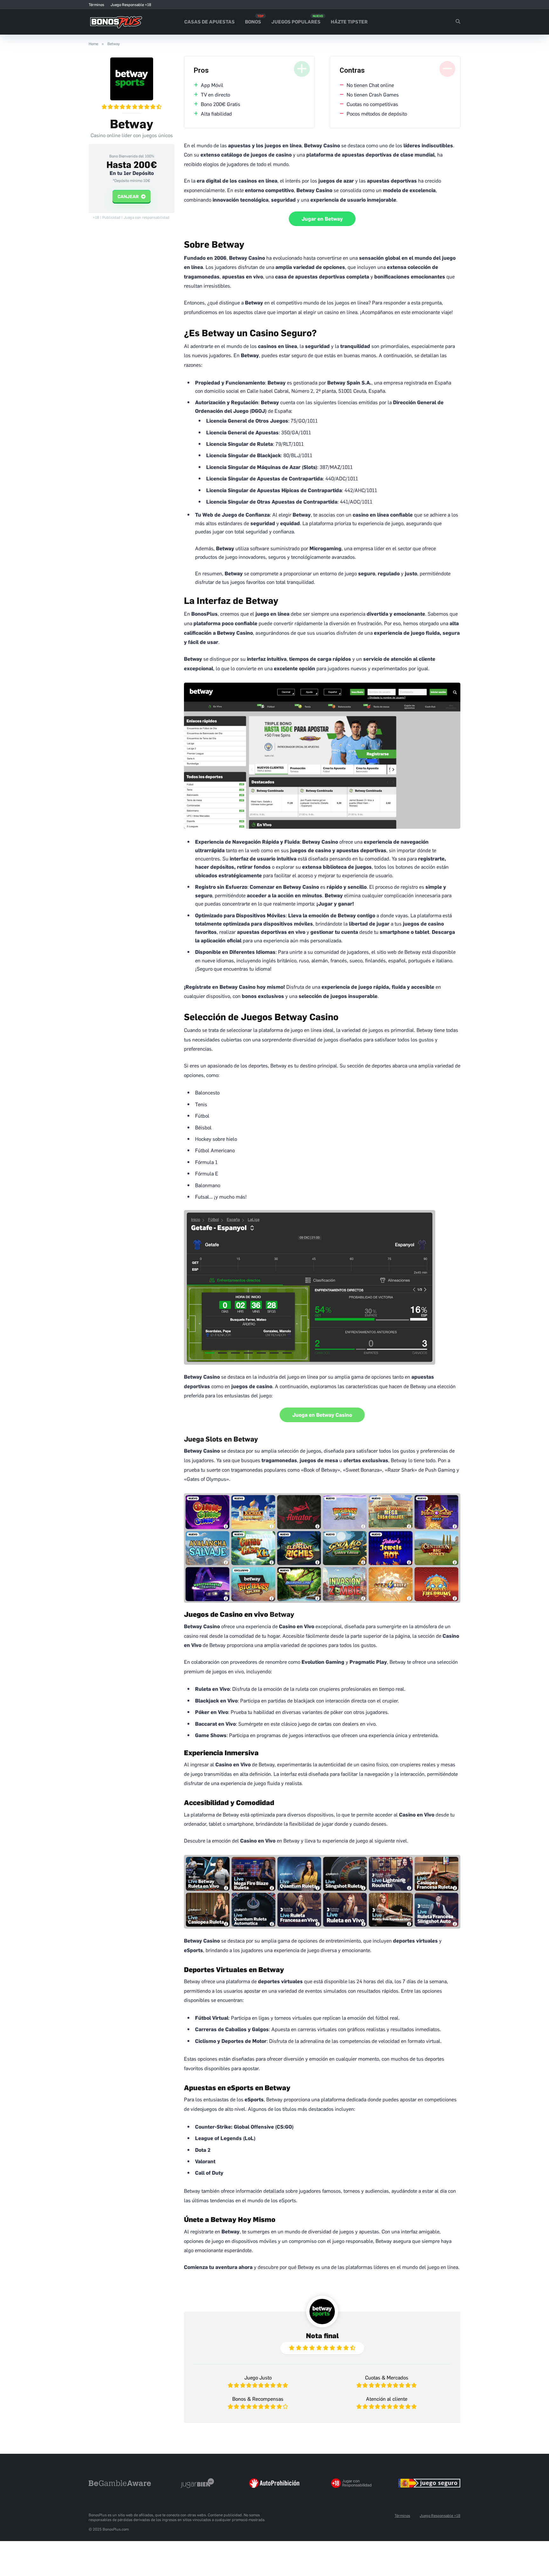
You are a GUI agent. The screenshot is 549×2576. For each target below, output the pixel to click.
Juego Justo (258, 2377)
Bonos (253, 21)
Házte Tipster (349, 21)
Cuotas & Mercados (387, 2377)
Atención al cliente (387, 2399)
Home (93, 44)
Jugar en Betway (322, 219)
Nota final (322, 2335)
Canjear (129, 196)
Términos (96, 5)
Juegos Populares (296, 21)
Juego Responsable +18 (131, 5)
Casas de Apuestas (210, 21)
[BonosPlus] (116, 20)
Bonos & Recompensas (258, 2399)
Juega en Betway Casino (322, 1415)
